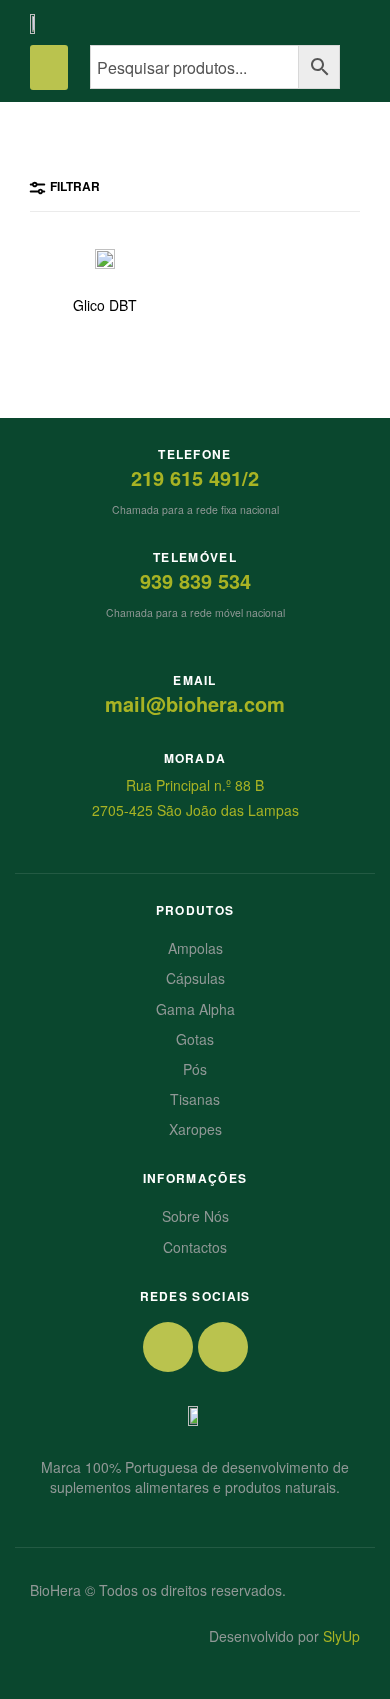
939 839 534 (195, 580)
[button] (49, 67)
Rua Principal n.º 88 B (195, 785)
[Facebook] (168, 1347)
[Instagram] (223, 1347)
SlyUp (341, 1636)
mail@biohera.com (195, 703)
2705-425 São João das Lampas (195, 810)
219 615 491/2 (195, 477)
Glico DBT (105, 305)
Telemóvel (195, 557)
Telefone (194, 454)
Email (195, 680)
